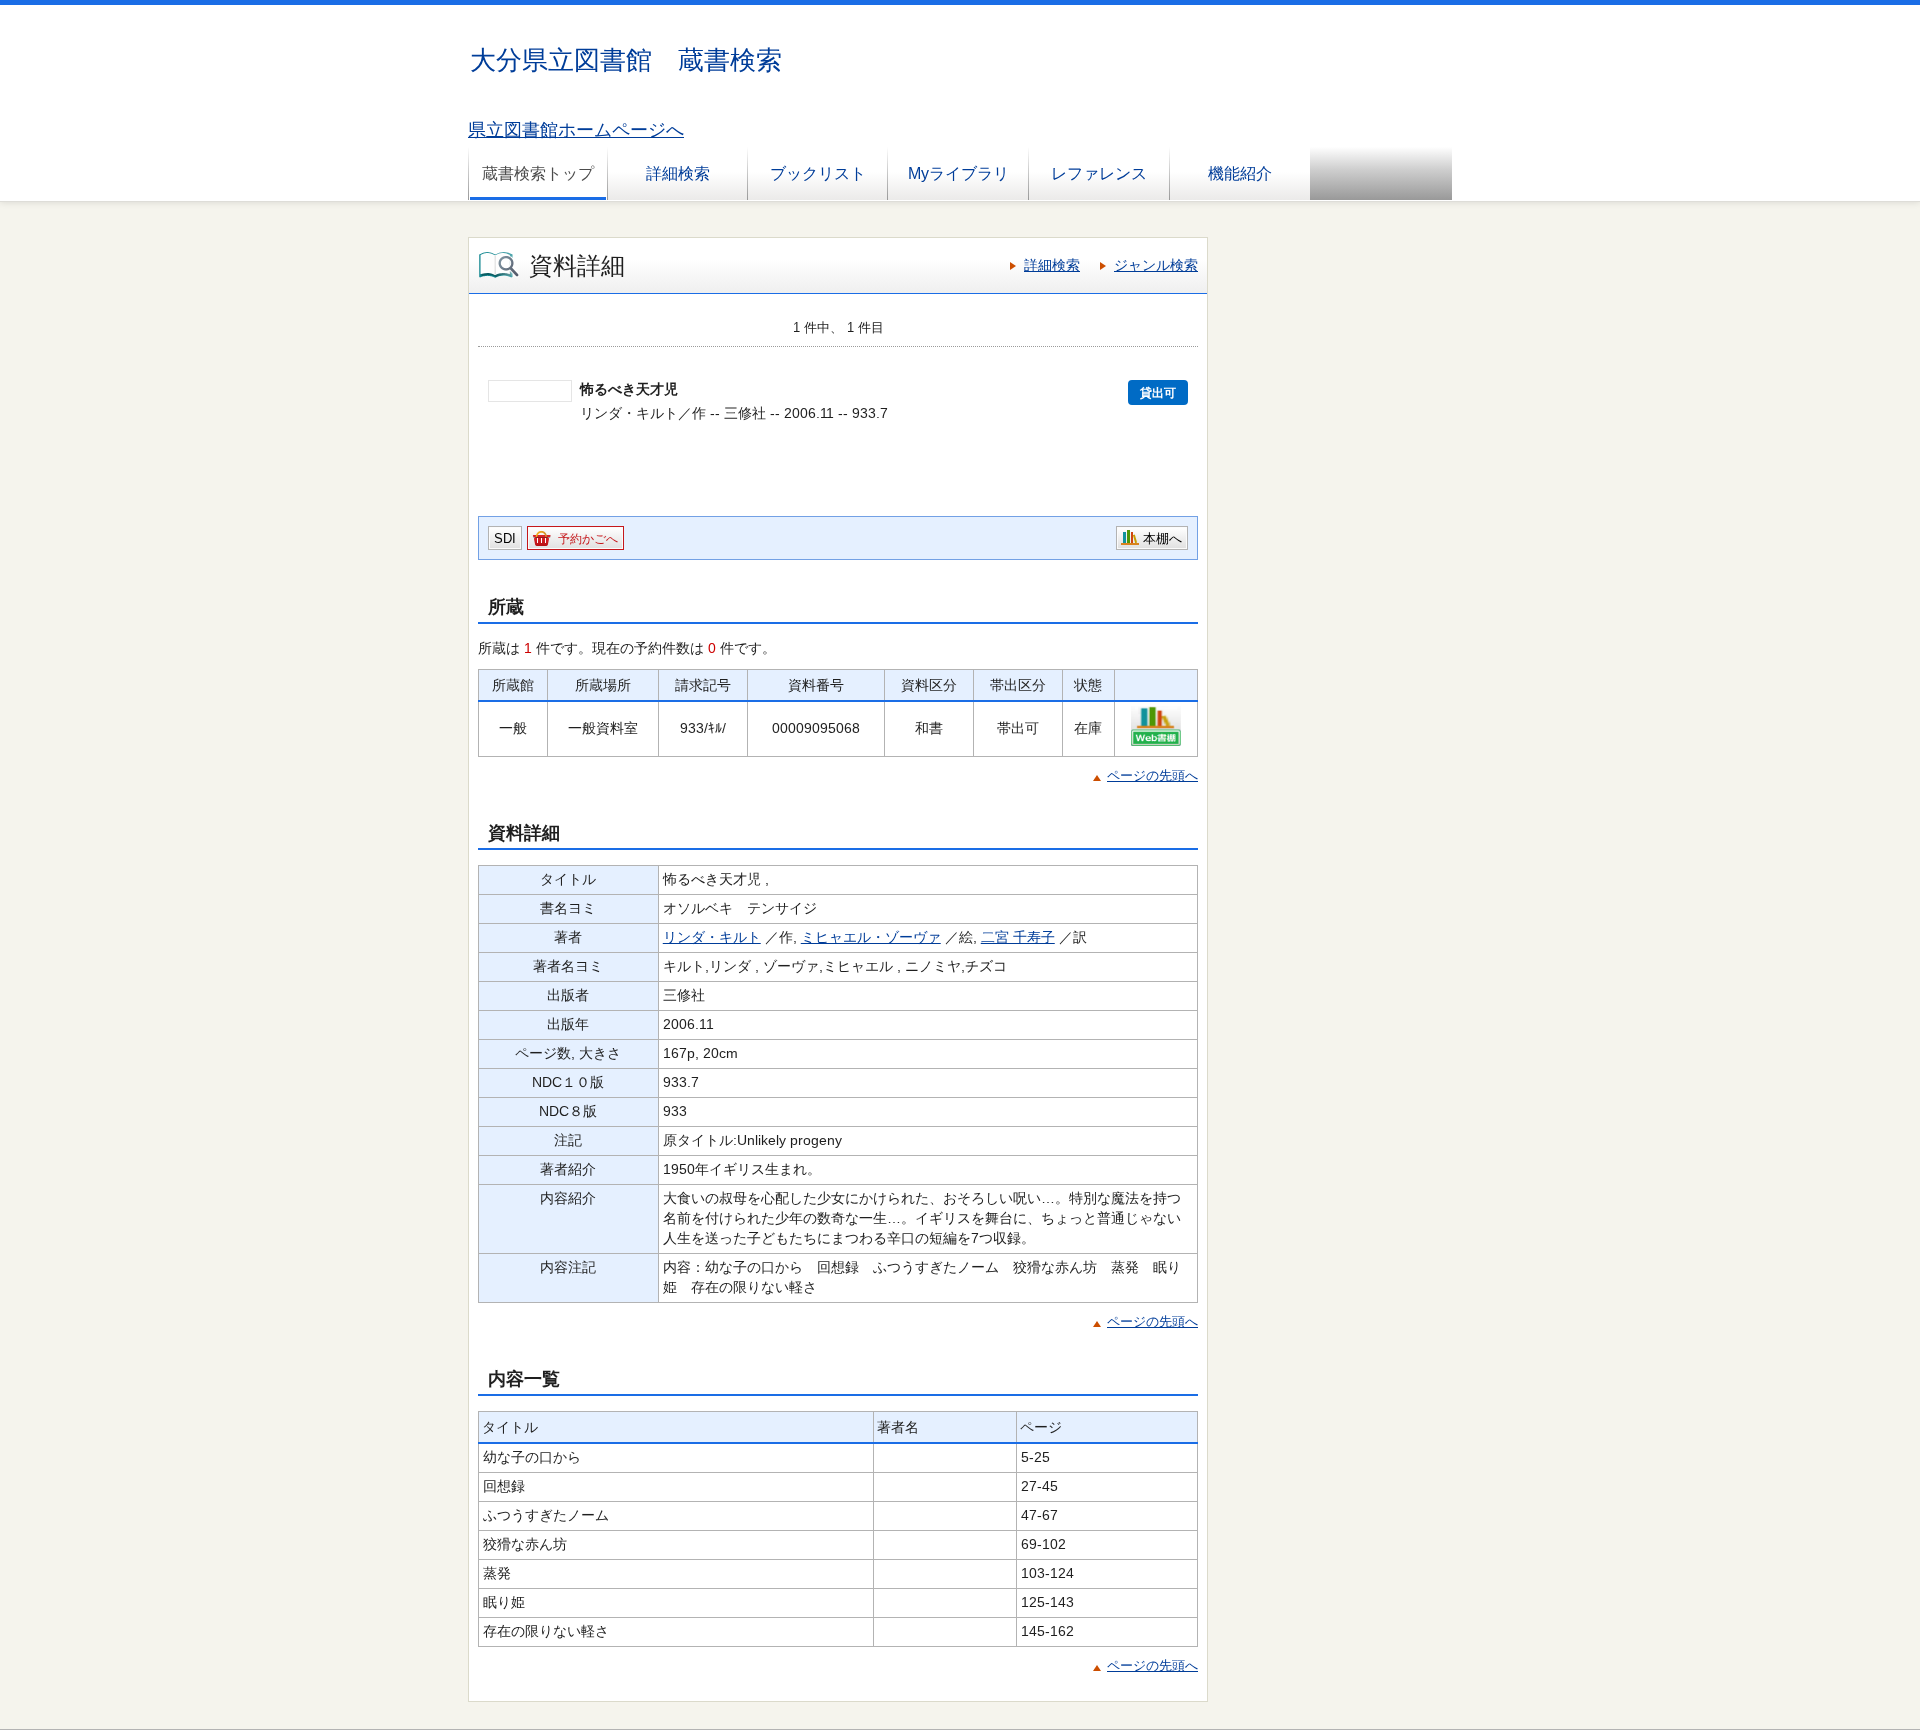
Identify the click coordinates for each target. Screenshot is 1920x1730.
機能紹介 (1240, 173)
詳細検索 (678, 173)
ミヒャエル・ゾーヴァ (871, 937)
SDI (505, 538)
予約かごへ (588, 539)
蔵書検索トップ (538, 173)
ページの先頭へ (1152, 775)
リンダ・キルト (712, 937)
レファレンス (1099, 173)
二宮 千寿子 (1018, 937)
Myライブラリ (958, 173)
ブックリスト (818, 173)
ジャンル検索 (1156, 265)
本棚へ (1162, 538)
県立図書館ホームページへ (576, 130)
